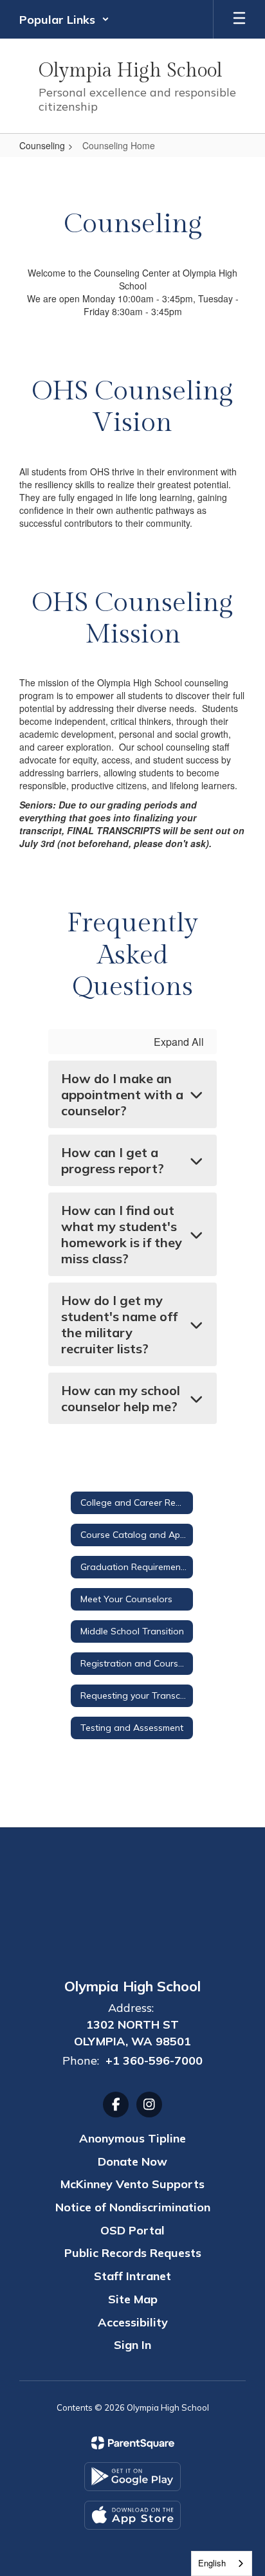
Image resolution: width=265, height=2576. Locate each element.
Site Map (133, 2299)
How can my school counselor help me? (121, 1398)
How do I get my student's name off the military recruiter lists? (119, 1324)
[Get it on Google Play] (132, 2477)
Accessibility (133, 2322)
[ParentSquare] (133, 2443)
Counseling (42, 145)
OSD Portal (132, 2230)
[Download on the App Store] (132, 2515)
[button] (64, 19)
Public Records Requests (133, 2253)
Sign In (132, 2345)
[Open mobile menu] (239, 19)
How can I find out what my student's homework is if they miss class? (122, 1234)
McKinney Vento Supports (132, 2184)
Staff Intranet (132, 2276)
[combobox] (222, 2563)
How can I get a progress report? (113, 1160)
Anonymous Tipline (132, 2138)
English (212, 2563)
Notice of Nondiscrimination (133, 2207)
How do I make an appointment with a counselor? (122, 1094)
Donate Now (132, 2161)
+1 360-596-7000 (154, 2060)
